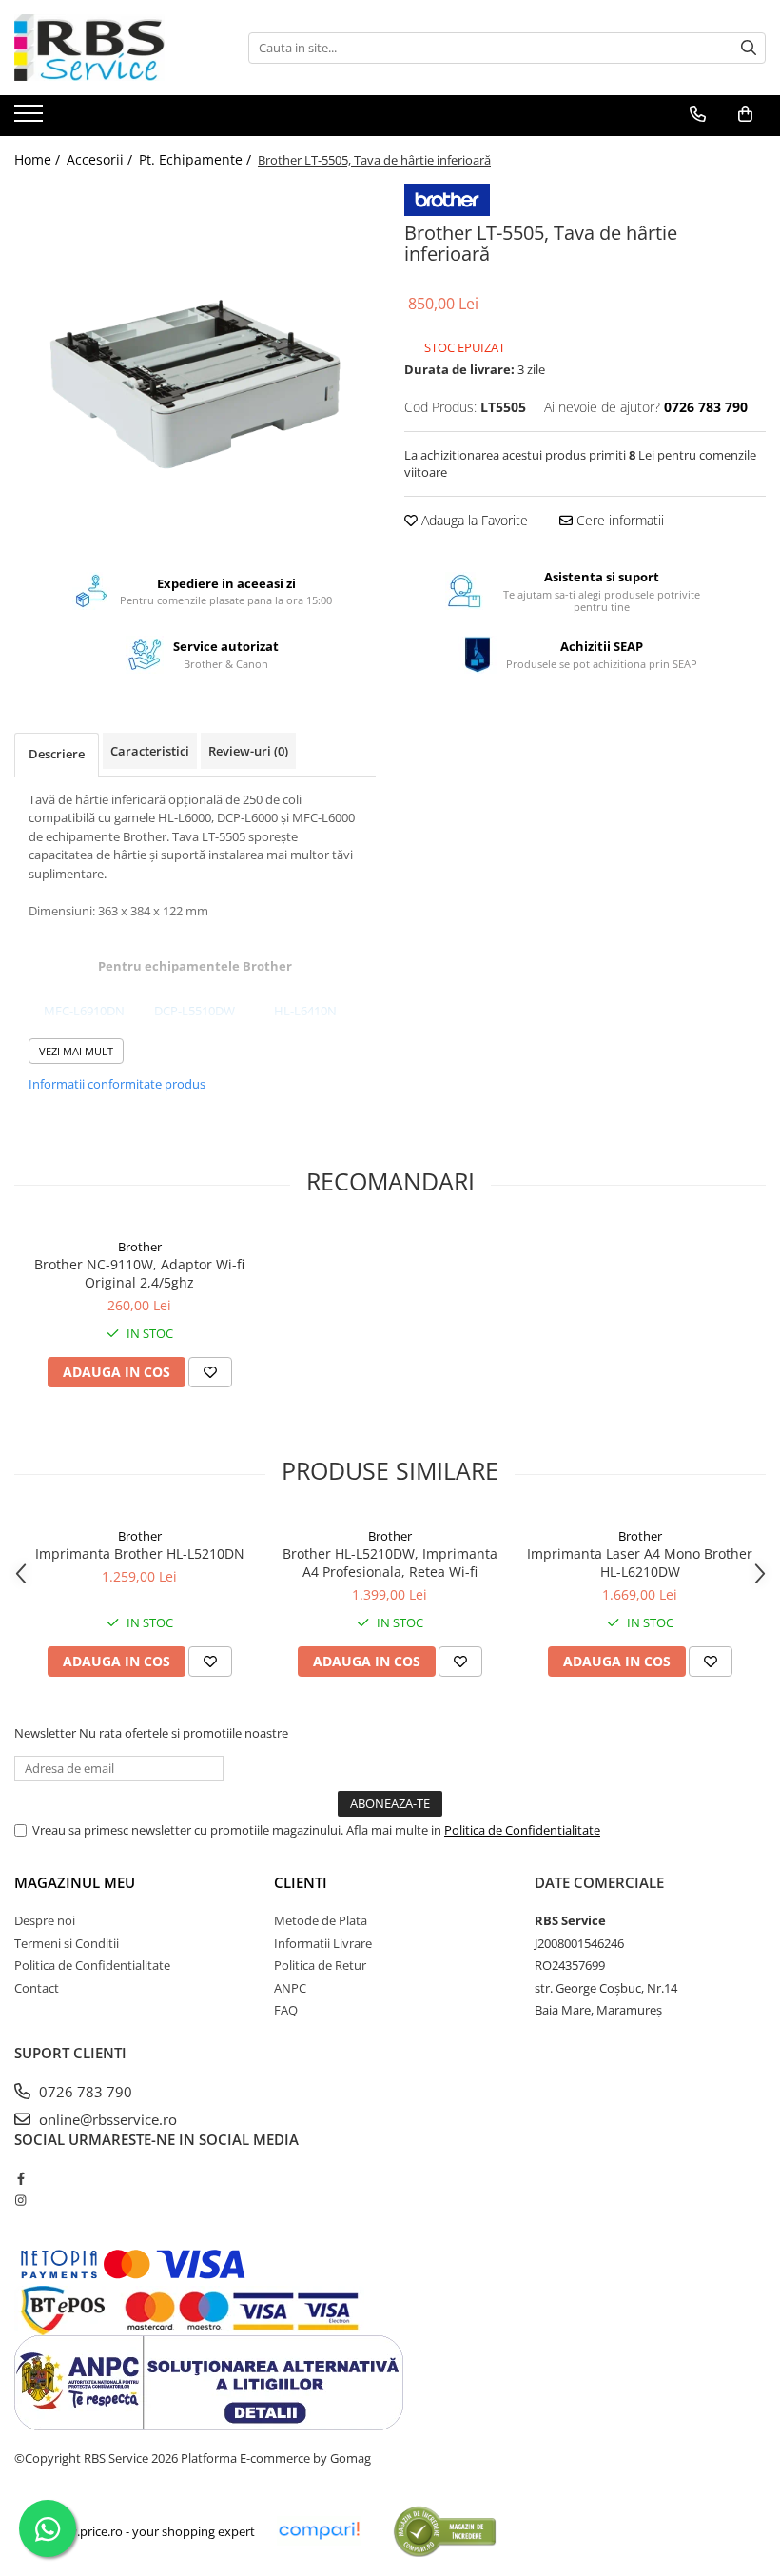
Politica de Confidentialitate (522, 1830)
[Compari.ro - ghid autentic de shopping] (445, 2531)
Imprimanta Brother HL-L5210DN (140, 1553)
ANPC (290, 1988)
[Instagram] (20, 2200)
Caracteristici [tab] (150, 751)
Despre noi (45, 1920)
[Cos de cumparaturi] (745, 114)
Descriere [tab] (57, 754)
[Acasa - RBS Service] (109, 48)
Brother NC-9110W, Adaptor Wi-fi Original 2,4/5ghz (139, 1273)
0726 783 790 (84, 2092)
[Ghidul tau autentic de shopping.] (319, 2531)
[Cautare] (749, 48)
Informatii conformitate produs (117, 1084)
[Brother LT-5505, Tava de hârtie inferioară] (195, 364)
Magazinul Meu (75, 1882)
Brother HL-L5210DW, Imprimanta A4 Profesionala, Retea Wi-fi (390, 1563)
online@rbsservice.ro (106, 2119)
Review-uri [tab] (248, 751)
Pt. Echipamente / (197, 159)
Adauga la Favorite (473, 520)
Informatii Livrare (323, 1943)
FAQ (286, 2010)
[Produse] (31, 119)
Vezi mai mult (76, 1051)
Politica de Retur (320, 1965)
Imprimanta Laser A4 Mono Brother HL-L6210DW (640, 1563)
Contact (37, 1988)
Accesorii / (101, 159)
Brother (140, 1247)
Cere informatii (618, 520)
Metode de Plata (321, 1920)
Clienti (301, 1882)
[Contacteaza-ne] (698, 114)
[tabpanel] (195, 364)
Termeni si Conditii (67, 1943)
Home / (39, 159)
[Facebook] (20, 2178)
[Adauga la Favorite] (210, 1372)
